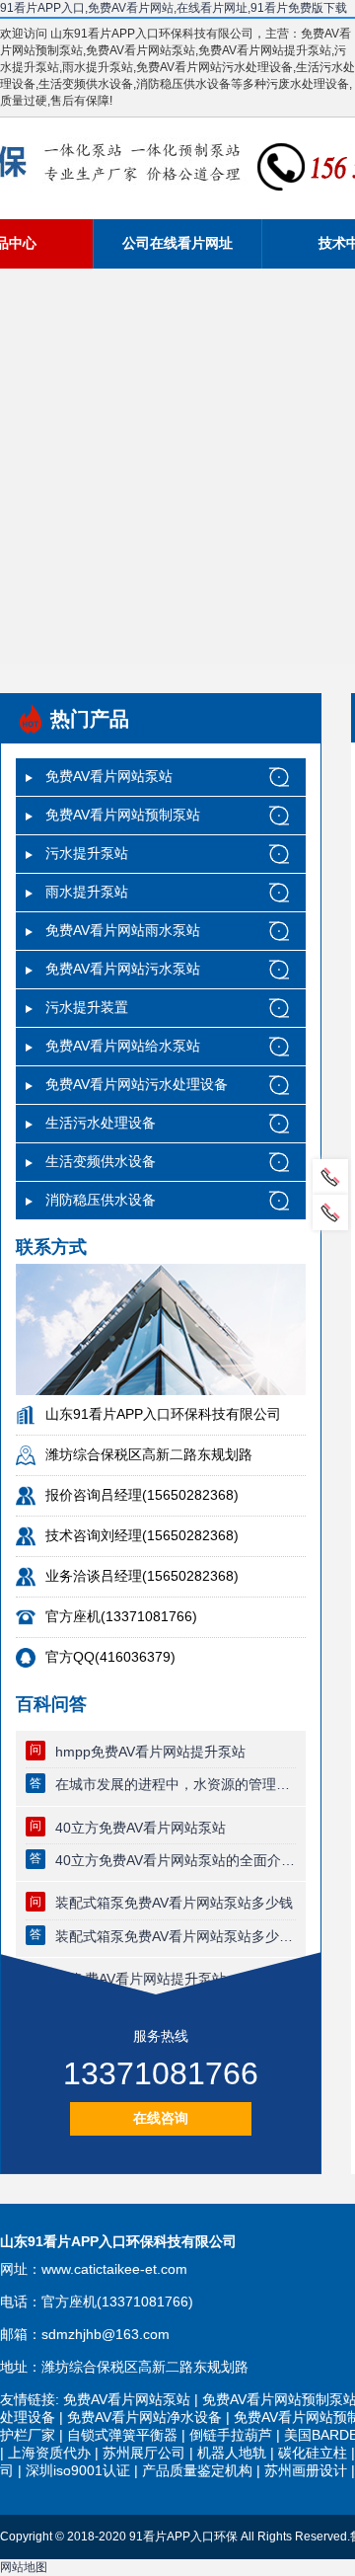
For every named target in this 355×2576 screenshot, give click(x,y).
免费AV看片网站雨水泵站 (123, 930)
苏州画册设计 (306, 2470)
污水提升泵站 (87, 853)
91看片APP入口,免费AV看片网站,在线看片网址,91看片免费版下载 (174, 8)
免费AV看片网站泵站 (109, 776)
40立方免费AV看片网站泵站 (141, 1828)
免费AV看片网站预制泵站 (123, 815)
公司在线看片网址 (177, 243)
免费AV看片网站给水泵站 (123, 1046)
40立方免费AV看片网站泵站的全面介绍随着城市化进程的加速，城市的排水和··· (176, 1860)
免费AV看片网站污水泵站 (123, 969)
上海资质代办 (49, 2453)
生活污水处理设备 (101, 1123)
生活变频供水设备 (101, 1161)
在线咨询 (161, 2118)
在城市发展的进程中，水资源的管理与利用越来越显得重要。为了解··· (176, 1784)
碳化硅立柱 (313, 2453)
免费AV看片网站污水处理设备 (137, 1084)
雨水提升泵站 (87, 892)
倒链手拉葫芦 (231, 2435)
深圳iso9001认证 (78, 2470)
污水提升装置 (87, 1007)
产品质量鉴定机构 (197, 2470)
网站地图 (24, 2567)
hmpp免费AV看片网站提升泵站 (150, 1752)
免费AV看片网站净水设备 (144, 2417)
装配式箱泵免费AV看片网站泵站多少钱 (174, 1903)
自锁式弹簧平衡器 (122, 2435)
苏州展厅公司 (144, 2453)
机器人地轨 (232, 2453)
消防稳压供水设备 (101, 1200)
